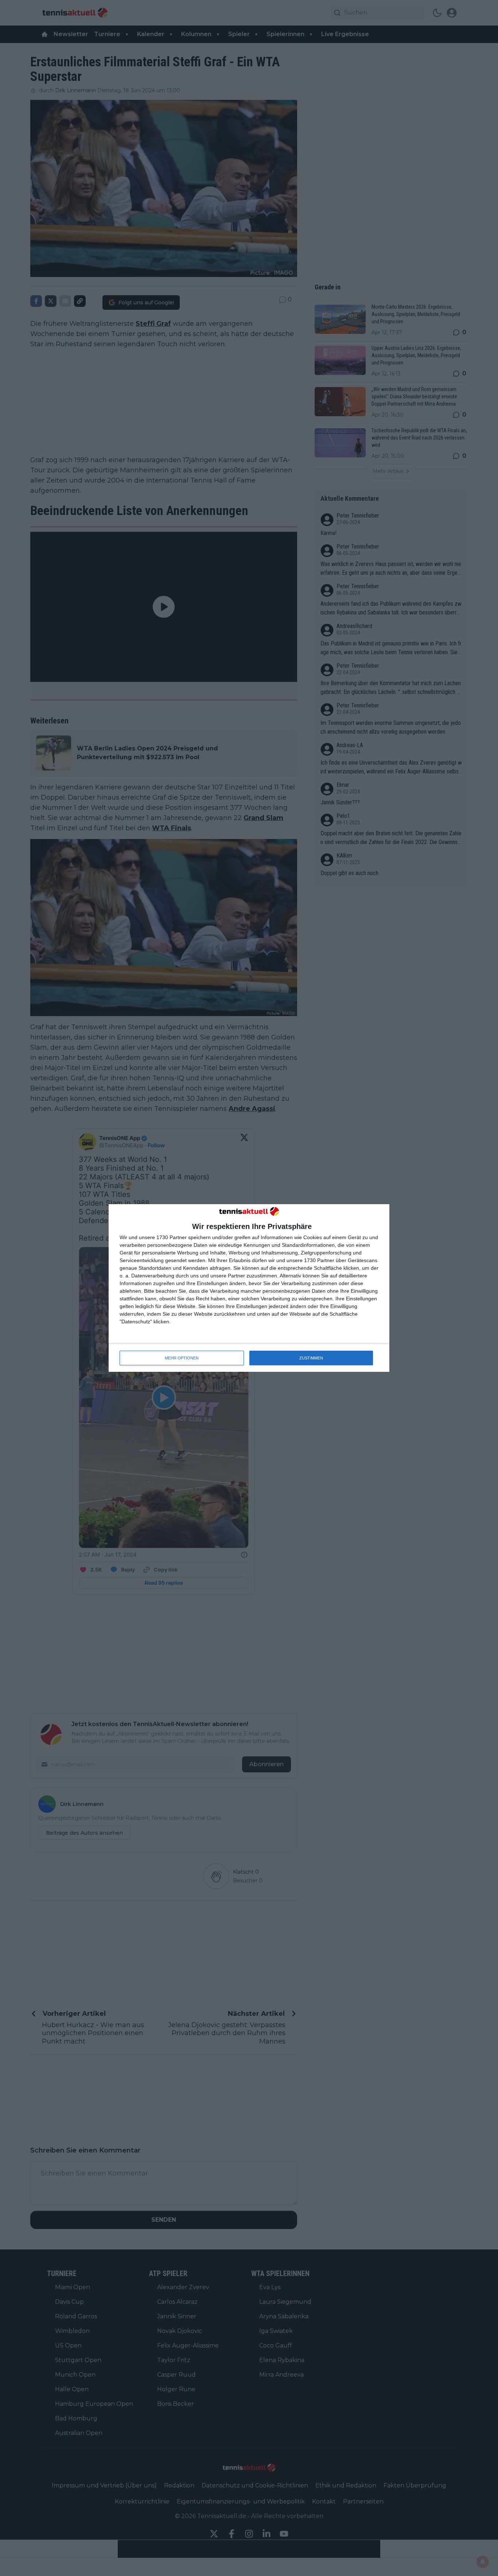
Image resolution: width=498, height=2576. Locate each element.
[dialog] (249, 1288)
